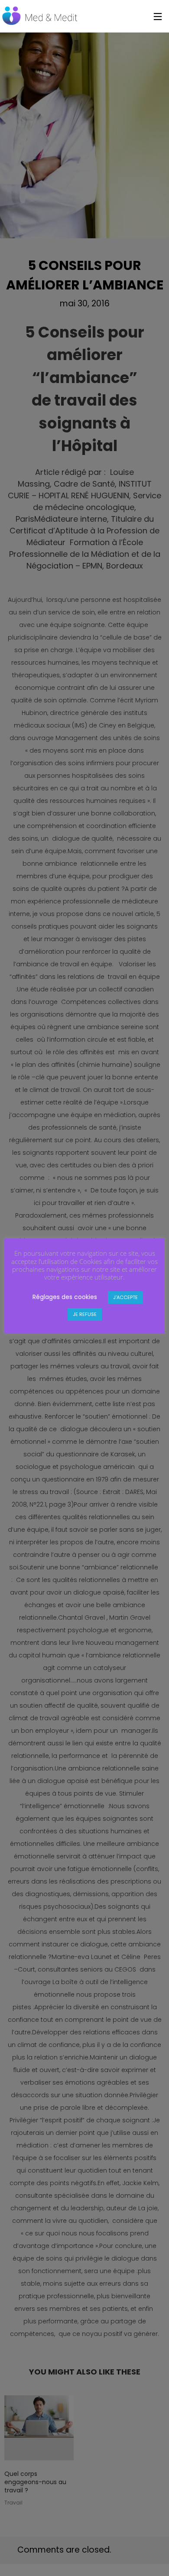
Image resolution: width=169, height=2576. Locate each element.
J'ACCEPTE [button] (125, 1297)
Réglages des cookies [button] (65, 1297)
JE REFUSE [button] (85, 1314)
